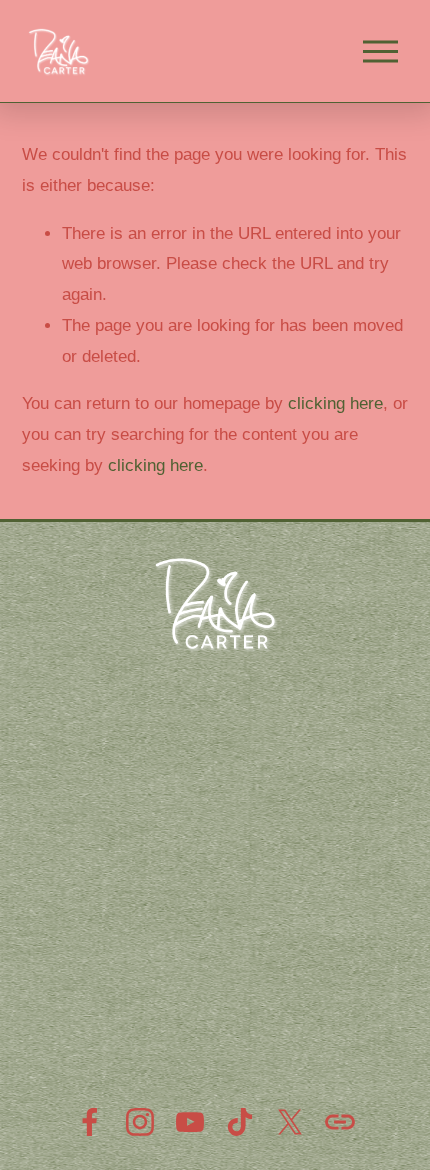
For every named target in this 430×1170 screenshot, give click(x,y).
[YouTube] (190, 1122)
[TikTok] (240, 1122)
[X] (290, 1122)
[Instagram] (140, 1122)
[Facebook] (90, 1122)
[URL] (340, 1122)
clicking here (335, 403)
